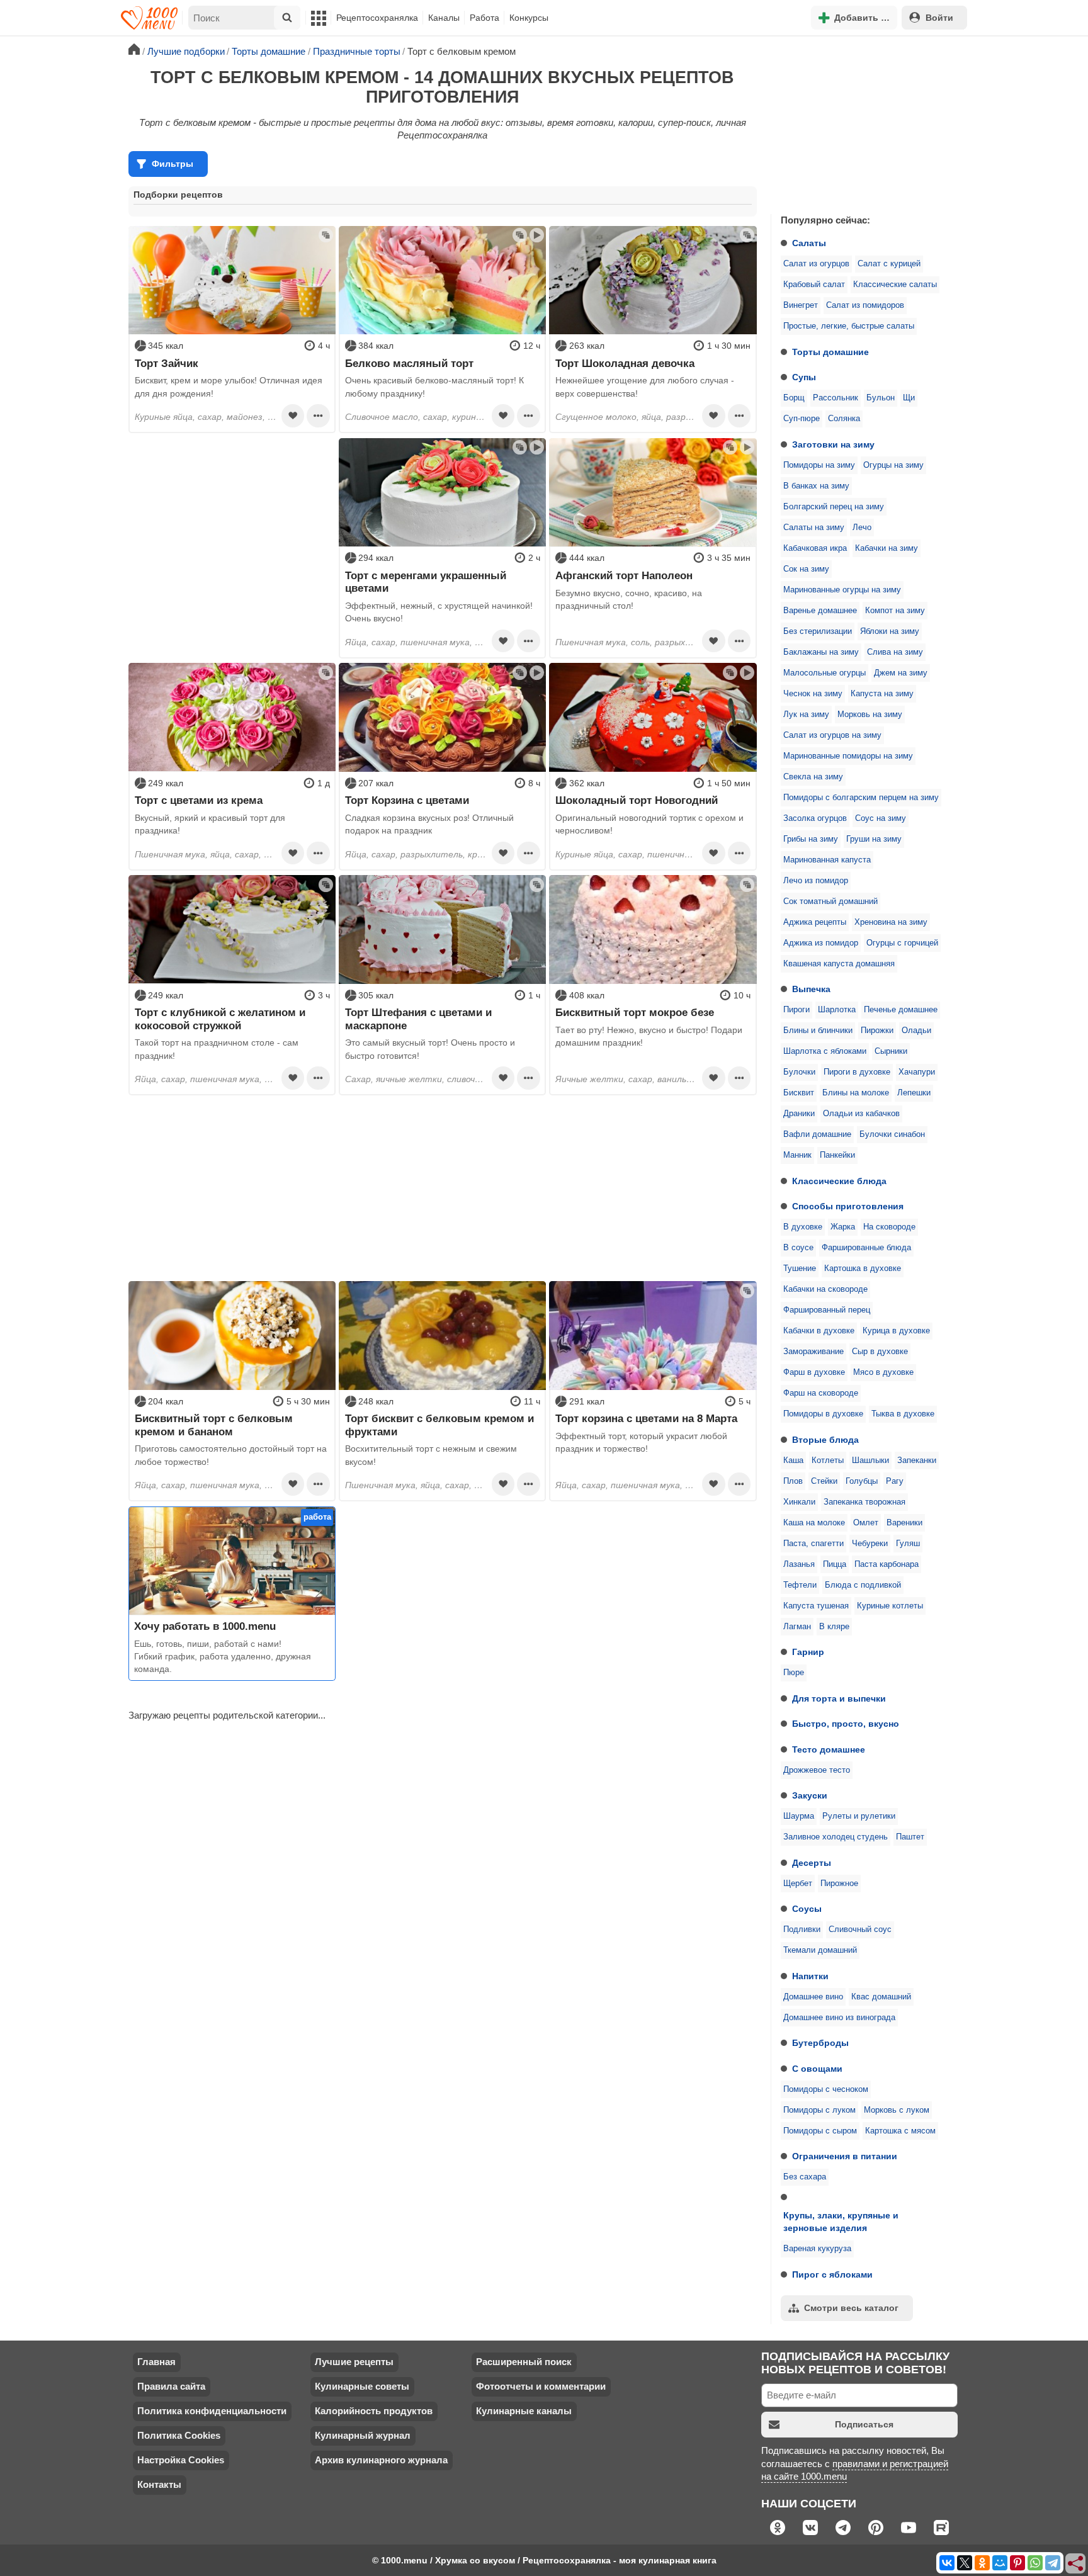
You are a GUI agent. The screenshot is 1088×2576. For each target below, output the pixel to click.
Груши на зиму (874, 839)
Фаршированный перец (827, 1310)
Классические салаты (895, 285)
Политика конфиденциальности (212, 2411)
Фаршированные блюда (866, 1248)
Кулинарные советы (362, 2386)
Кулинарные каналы (524, 2411)
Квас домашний (881, 1997)
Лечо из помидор (816, 881)
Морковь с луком (897, 2110)
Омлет (866, 1523)
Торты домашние (830, 352)
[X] (965, 2563)
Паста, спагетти (813, 1544)
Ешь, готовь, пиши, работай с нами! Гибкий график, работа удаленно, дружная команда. (223, 1657)
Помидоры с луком (819, 2110)
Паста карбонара (887, 1564)
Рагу (895, 1481)
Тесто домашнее (829, 1749)
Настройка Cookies (181, 2460)
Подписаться (864, 2424)
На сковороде (889, 1227)
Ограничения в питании (845, 2156)
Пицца (835, 1564)
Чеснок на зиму (813, 694)
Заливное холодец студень (836, 1837)
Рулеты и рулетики (859, 1816)
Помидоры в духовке (823, 1414)
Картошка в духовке (863, 1268)
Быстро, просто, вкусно (846, 1724)
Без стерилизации (818, 631)
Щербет (798, 1884)
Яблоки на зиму (890, 631)
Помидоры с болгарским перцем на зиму (861, 798)
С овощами (817, 2069)
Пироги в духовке (857, 1072)
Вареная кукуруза (817, 2249)
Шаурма (799, 1816)
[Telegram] (1053, 2563)
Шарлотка (837, 1010)
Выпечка (811, 989)
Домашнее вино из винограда (839, 2018)
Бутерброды (820, 2043)
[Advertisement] (865, 122)
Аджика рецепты (815, 922)
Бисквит (799, 1093)
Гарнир (808, 1652)
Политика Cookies (179, 2435)
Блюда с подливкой (863, 1585)
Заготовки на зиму (833, 444)
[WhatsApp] (1035, 2563)
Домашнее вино (813, 1997)
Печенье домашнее (901, 1010)
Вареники (904, 1523)
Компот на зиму (895, 611)
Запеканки (917, 1460)
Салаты (809, 243)
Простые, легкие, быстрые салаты (849, 326)
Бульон (881, 398)
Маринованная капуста (827, 860)
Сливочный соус (860, 1929)
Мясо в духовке (883, 1372)
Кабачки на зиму (887, 548)
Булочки (799, 1072)
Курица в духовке (896, 1331)
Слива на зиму (895, 652)
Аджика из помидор (821, 943)
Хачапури (917, 1072)
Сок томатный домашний (830, 901)
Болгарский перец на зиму (834, 507)
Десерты (812, 1863)
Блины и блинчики (818, 1031)
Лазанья (799, 1564)
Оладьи (916, 1031)
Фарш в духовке (814, 1372)
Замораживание (813, 1352)
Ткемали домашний (820, 1950)
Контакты (159, 2484)
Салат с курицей (889, 264)
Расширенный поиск (524, 2362)
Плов (793, 1481)
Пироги (796, 1010)
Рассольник (836, 398)
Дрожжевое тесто (817, 1770)
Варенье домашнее (820, 611)
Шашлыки (870, 1460)
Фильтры (173, 164)
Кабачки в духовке (819, 1331)
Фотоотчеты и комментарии (541, 2386)
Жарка (843, 1227)
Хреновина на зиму (891, 922)
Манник (797, 1155)
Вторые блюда (825, 1440)
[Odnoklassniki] (982, 2563)
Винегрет (801, 305)
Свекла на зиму (813, 777)
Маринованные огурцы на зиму (842, 590)
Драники (799, 1114)
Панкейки (837, 1155)
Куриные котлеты (890, 1606)
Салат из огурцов (816, 264)
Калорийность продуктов (374, 2411)
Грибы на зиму (811, 839)
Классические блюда (839, 1181)
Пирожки (877, 1031)
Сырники (891, 1051)
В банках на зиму (816, 486)
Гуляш (908, 1544)
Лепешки (914, 1093)
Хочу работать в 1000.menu (205, 1626)
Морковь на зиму (870, 715)
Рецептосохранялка (377, 18)
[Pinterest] (1017, 2563)
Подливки (802, 1929)
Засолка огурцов (815, 818)
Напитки (810, 1976)
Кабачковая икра (815, 548)
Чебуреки (870, 1544)
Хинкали (799, 1502)
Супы (804, 377)
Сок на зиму (806, 569)
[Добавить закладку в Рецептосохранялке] (293, 415)
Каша (793, 1460)
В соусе (798, 1248)
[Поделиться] (1076, 2564)
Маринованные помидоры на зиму (848, 756)
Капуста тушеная (816, 1606)
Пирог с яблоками (832, 2274)
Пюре (794, 1673)
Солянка (844, 419)
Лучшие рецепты (354, 2362)
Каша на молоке (814, 1523)
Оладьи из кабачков (861, 1114)
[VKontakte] (947, 2563)
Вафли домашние (817, 1134)
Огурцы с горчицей (902, 943)
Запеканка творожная (864, 1502)
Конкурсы (529, 18)
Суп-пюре (802, 419)
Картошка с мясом (900, 2131)
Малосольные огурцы (824, 673)
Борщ (794, 398)
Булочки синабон (892, 1134)
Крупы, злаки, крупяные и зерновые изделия (841, 2222)
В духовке (803, 1227)
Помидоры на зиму (819, 465)
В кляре (834, 1627)
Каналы (444, 18)
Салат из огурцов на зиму (832, 735)
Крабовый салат (814, 285)
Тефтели (800, 1585)
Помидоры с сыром (820, 2131)
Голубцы (862, 1481)
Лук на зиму (806, 715)
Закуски (810, 1795)
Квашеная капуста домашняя (839, 964)
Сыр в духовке (880, 1352)
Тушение (800, 1268)
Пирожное (839, 1884)
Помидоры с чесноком (826, 2089)
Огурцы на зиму (893, 465)
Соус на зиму (881, 818)
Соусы (807, 1909)
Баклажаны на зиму (821, 652)
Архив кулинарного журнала (381, 2460)
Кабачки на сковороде (825, 1289)
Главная (156, 2362)
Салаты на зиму (814, 528)
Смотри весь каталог (851, 2308)
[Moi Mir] (1000, 2563)
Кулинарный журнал (363, 2435)
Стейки (824, 1481)
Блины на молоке (856, 1093)
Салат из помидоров (865, 305)
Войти (939, 18)
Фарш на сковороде (821, 1393)
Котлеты (828, 1460)
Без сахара (805, 2177)
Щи (909, 398)
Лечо (862, 528)
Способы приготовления (848, 1206)
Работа (484, 18)
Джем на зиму (901, 673)
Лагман (797, 1627)
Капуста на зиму (882, 694)
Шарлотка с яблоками (825, 1051)
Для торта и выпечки (839, 1698)
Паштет (910, 1837)
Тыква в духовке (903, 1414)
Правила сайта (171, 2386)
